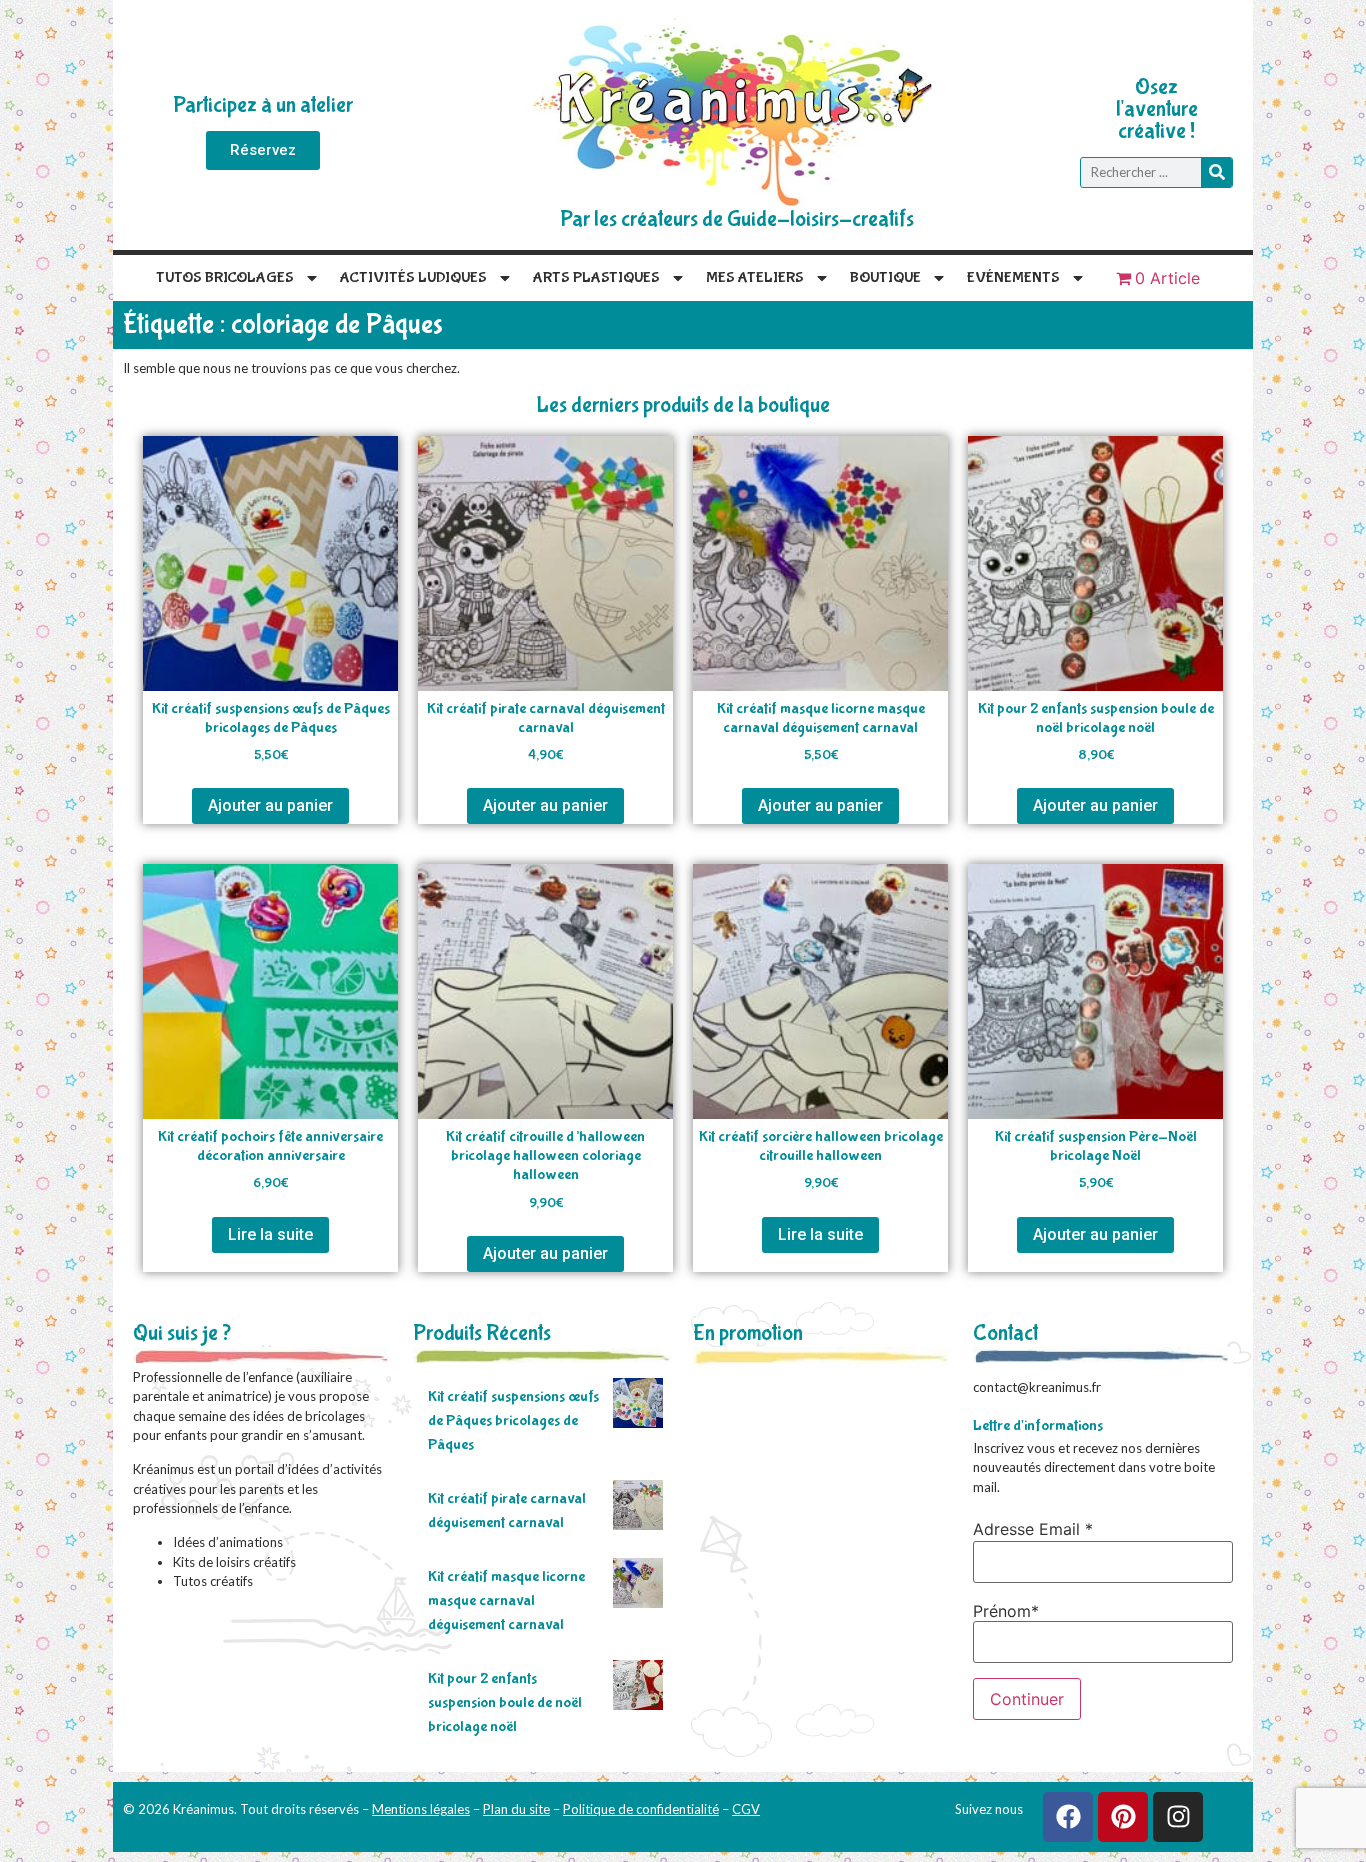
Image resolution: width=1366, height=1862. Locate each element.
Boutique (885, 277)
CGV (746, 1809)
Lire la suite (270, 1234)
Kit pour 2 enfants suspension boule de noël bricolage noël (505, 1702)
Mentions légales (421, 1809)
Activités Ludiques (413, 277)
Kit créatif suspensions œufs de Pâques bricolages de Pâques (513, 1420)
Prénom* (1006, 1611)
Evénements (1013, 277)
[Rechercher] (1216, 172)
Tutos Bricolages (225, 277)
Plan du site (516, 1809)
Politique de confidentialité (641, 1809)
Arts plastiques (596, 277)
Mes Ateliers (755, 277)
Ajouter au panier (270, 805)
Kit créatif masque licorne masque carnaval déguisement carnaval (506, 1600)
